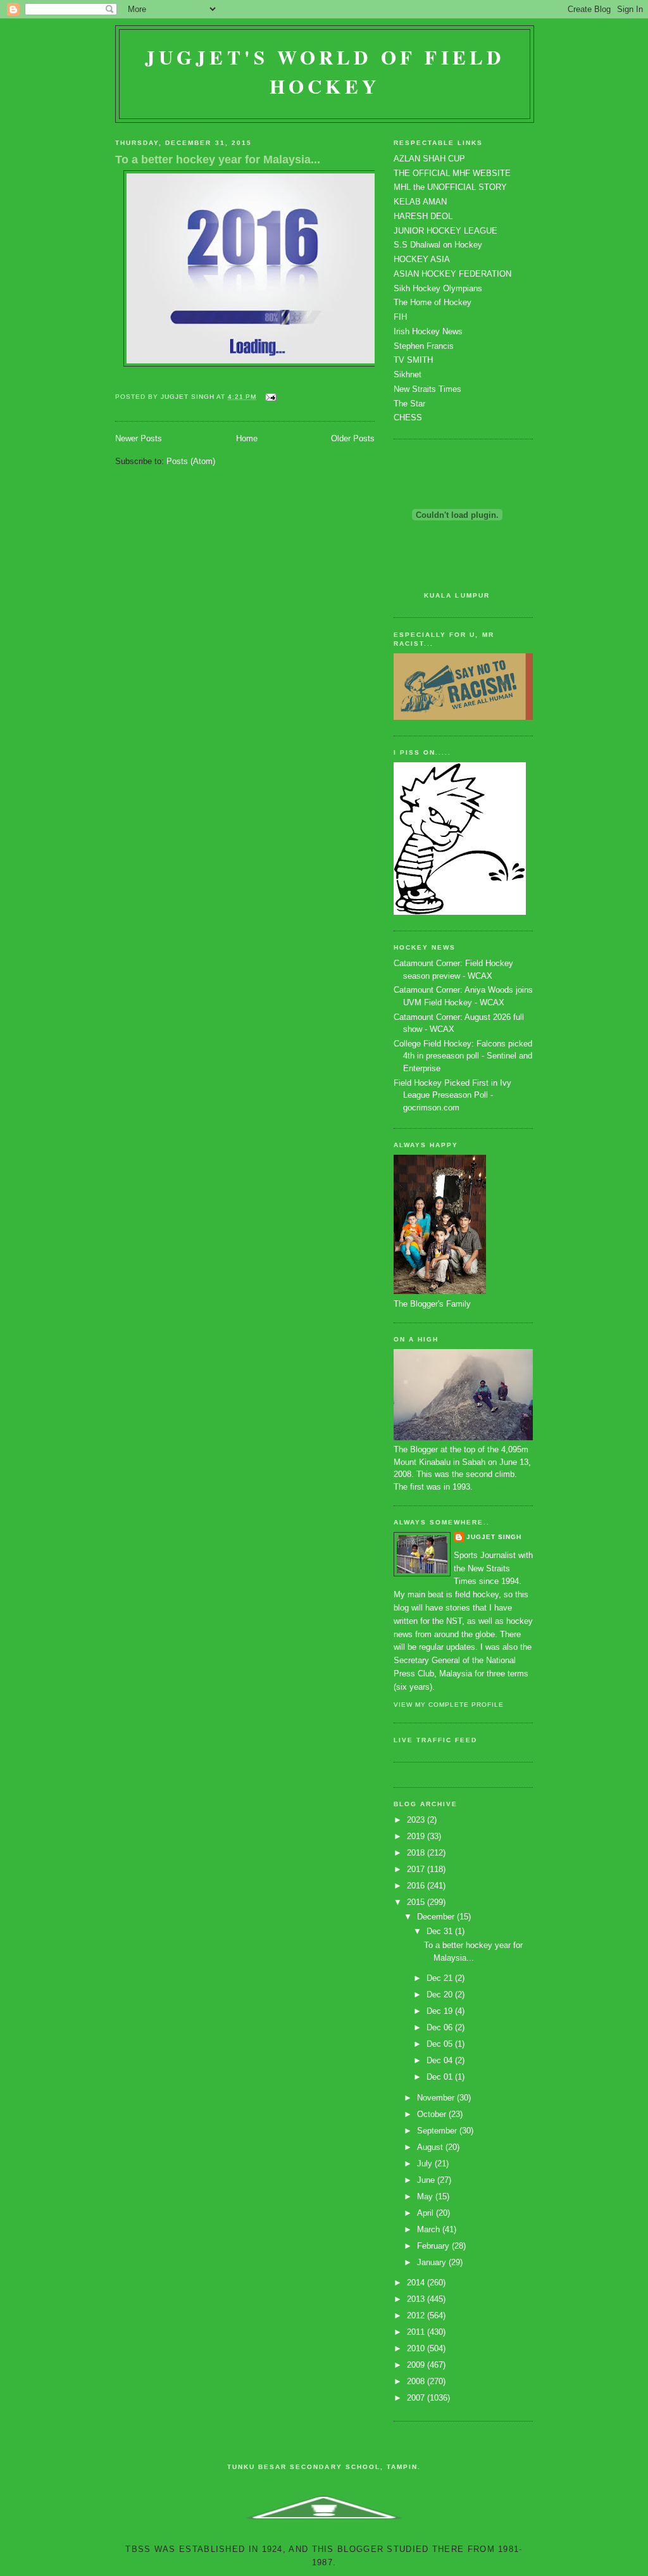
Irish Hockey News (428, 331)
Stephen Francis (424, 346)
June (427, 2180)
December (437, 1917)
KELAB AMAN (420, 202)
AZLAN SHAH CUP (429, 159)
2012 (417, 2315)
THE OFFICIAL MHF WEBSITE (452, 173)
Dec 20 (441, 1995)
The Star (409, 404)
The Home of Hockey (433, 302)
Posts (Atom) (191, 461)
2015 (417, 1902)
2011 (417, 2332)
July (426, 2164)
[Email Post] (271, 397)
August (431, 2147)
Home (247, 438)
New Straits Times (427, 389)
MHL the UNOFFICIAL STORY (450, 187)
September (438, 2131)
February (434, 2246)
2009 (417, 2365)
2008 (417, 2381)
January (433, 2262)
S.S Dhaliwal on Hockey (438, 245)
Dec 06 (441, 2027)
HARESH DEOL (423, 216)
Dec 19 (441, 2011)
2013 (417, 2299)
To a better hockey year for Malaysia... (218, 160)
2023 (417, 1820)
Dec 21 (441, 1978)
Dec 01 (441, 2077)
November (437, 2098)
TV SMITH (413, 360)
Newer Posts (139, 438)
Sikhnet (408, 374)
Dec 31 (441, 1931)
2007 (417, 2398)
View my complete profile (449, 1705)
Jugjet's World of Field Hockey (325, 72)
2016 (417, 1886)
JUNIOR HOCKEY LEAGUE (445, 231)
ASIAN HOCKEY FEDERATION (452, 274)
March (430, 2229)
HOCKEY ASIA (422, 259)
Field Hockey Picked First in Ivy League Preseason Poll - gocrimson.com (452, 1095)
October (433, 2114)
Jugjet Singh (494, 1537)
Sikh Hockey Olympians (438, 288)
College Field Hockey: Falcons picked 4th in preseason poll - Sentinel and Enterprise (463, 1056)
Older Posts (353, 438)
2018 (417, 1853)
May (426, 2196)
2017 (417, 1869)
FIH (400, 317)
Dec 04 (441, 2060)
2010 (417, 2348)
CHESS (408, 418)
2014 (417, 2283)
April (427, 2213)
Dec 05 (441, 2044)
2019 (417, 1836)
